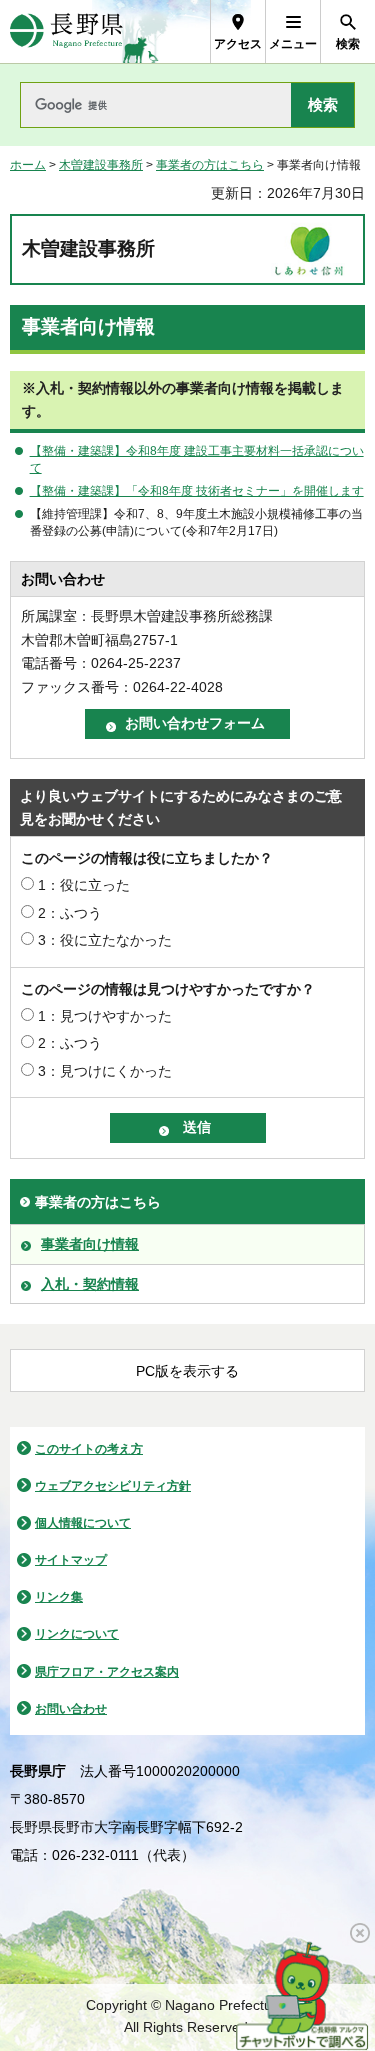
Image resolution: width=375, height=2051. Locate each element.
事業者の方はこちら (210, 165)
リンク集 (59, 1597)
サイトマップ (71, 1560)
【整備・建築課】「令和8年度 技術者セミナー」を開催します (197, 491)
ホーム (28, 165)
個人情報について (83, 1523)
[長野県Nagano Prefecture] (66, 31)
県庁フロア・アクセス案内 (107, 1672)
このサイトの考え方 (89, 1449)
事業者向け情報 (90, 1244)
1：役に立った (84, 885)
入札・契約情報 (90, 1284)
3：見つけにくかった (105, 1071)
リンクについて (77, 1634)
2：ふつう (70, 913)
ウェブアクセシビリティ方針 (113, 1486)
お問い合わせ (71, 1709)
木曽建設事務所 (101, 165)
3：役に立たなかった (105, 940)
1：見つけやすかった (105, 1016)
